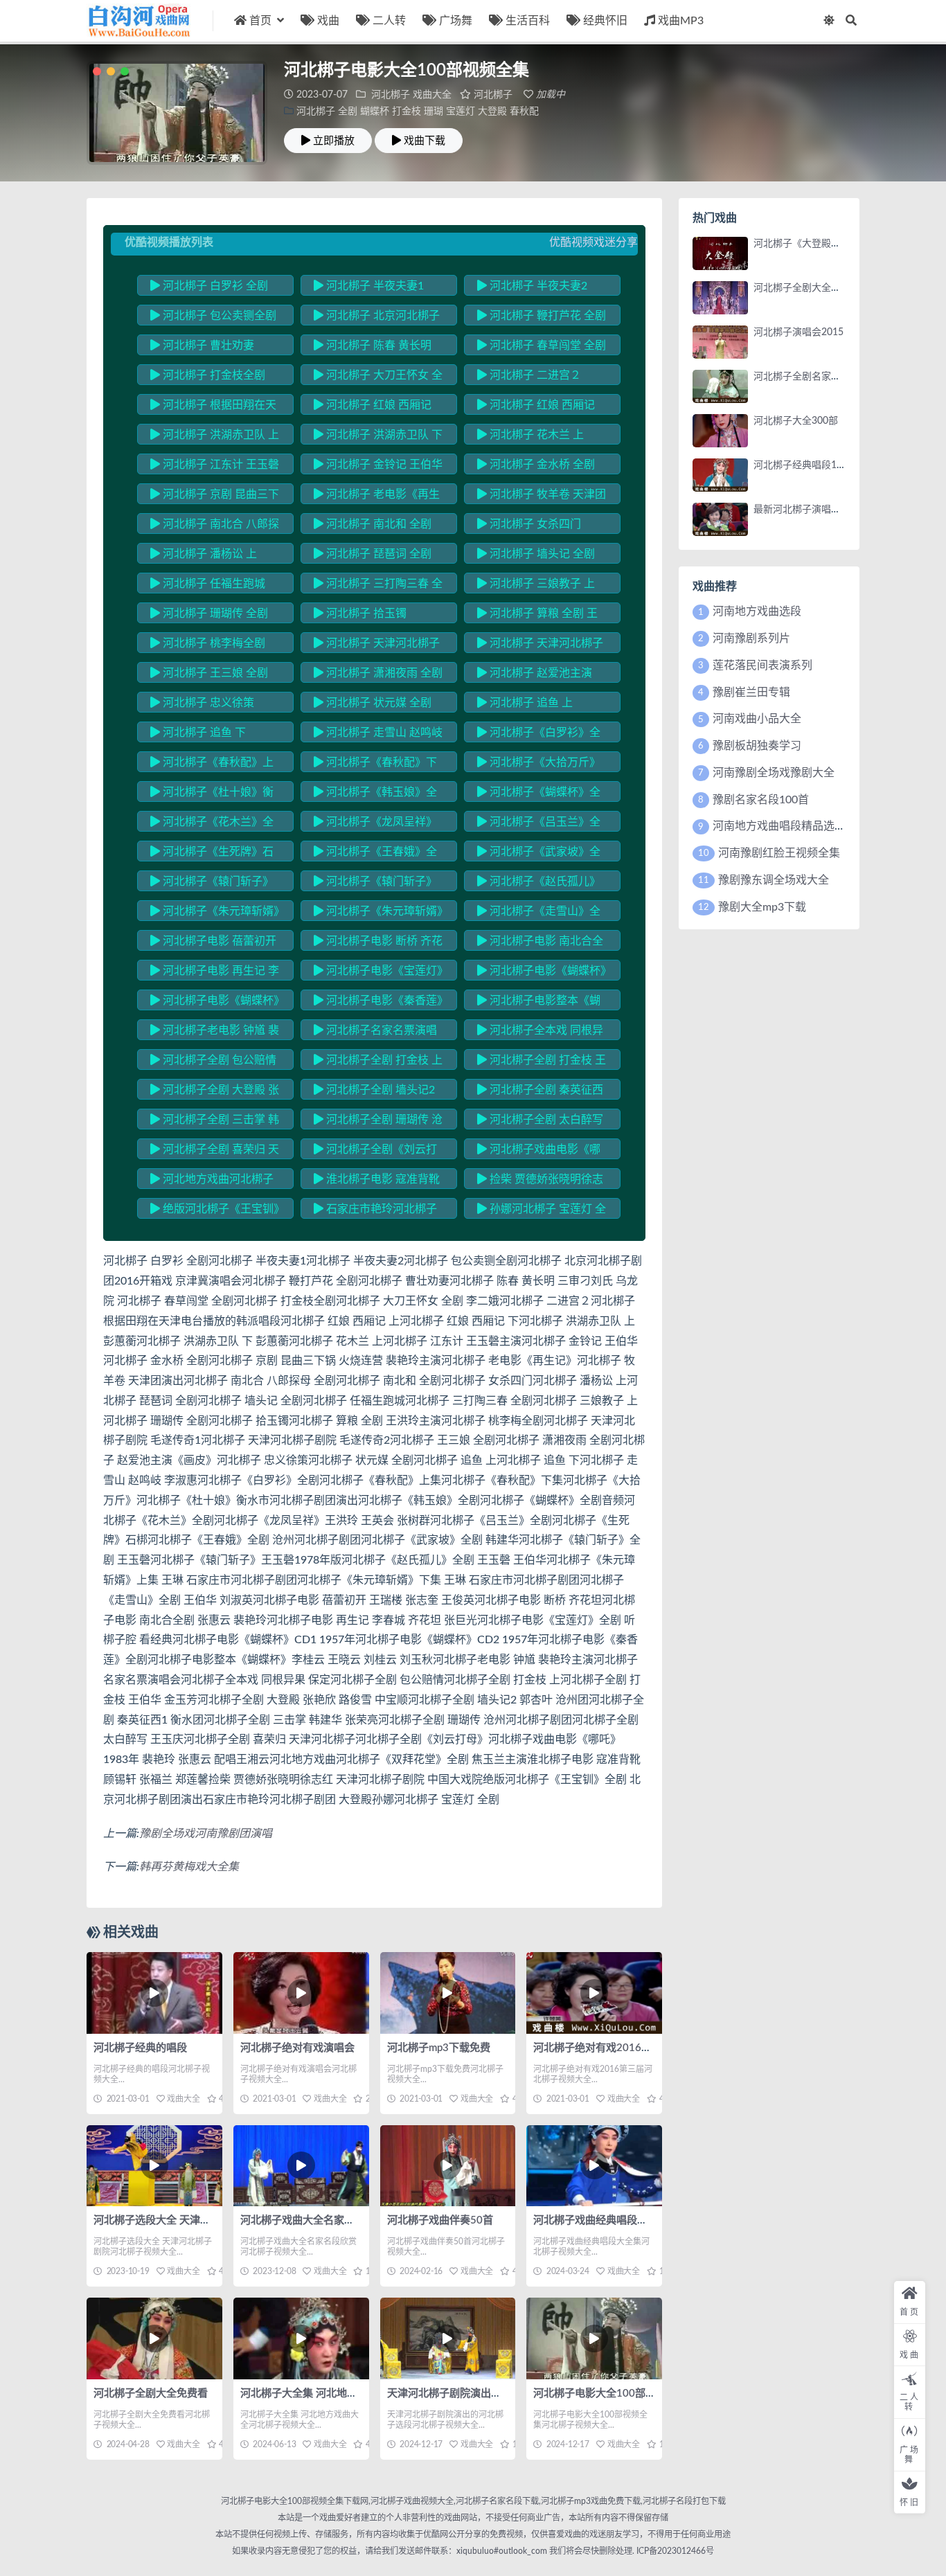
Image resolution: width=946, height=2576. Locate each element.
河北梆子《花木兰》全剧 (212, 824)
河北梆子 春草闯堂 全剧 (546, 346)
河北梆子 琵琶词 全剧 (377, 554)
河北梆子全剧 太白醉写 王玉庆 (540, 1122)
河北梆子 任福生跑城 (213, 584)
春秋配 (524, 111)
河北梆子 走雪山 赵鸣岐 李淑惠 (378, 735)
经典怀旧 (605, 21)
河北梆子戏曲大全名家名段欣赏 (313, 2220)
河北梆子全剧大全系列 (802, 288)
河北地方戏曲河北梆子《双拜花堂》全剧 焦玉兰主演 (213, 1181)
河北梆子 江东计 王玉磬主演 (215, 467)
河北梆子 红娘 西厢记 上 (373, 407)
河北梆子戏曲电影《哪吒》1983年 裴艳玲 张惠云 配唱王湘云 (542, 1152)
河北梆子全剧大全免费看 (151, 2394)
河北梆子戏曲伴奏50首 (440, 2220)
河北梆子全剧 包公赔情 (218, 1060)
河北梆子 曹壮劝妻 (207, 346)
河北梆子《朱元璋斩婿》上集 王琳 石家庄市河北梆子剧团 (215, 913)
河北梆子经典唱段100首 (805, 465)
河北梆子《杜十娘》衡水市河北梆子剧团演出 (212, 794)
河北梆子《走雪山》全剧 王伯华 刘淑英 (539, 913)
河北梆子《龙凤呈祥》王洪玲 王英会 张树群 (375, 824)
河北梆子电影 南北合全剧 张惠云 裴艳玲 (540, 943)
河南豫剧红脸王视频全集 (779, 853)
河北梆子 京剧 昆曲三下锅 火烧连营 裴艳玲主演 (215, 497)
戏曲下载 (425, 141)
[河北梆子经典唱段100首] (720, 475)
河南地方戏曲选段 (757, 611)
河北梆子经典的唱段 (140, 2048)
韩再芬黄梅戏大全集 (189, 1867)
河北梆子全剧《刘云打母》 (375, 1152)
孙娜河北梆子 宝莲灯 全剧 (542, 1211)
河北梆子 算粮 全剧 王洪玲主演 (537, 616)
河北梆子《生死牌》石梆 (212, 854)
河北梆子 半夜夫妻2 (537, 286)
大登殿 (492, 111)
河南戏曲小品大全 (757, 719)
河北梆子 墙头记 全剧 (541, 554)
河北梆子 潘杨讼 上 (208, 554)
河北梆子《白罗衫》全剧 (539, 735)
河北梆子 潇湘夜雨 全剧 (383, 673)
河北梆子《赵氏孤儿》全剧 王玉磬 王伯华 (539, 884)
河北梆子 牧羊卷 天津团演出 (542, 497)
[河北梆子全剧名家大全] (720, 386)
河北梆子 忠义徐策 (207, 703)
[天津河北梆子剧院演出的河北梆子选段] (448, 2338)
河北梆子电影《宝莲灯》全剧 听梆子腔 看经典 (378, 973)
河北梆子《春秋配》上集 (212, 764)
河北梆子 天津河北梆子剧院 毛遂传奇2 (540, 645)
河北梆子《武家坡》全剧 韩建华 (539, 854)
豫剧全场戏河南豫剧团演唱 (206, 1834)
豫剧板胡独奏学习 (757, 746)
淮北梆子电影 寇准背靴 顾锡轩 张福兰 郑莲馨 (377, 1181)
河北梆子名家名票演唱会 (375, 1032)
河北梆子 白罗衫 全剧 (214, 286)
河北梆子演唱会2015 (798, 332)
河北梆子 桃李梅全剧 (213, 643)
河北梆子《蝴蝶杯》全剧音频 (539, 794)
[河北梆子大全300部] (720, 431)
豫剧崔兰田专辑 (751, 692)
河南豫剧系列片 (751, 638)
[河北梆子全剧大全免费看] (154, 2338)
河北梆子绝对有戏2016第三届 (603, 2048)
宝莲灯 (461, 111)
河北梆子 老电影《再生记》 (377, 497)
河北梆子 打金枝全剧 (213, 375)
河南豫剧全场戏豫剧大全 (774, 773)
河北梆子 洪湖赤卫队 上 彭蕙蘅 (215, 437)
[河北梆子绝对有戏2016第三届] (594, 1993)
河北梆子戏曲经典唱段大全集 (601, 2220)
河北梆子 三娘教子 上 (541, 584)
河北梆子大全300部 (796, 421)
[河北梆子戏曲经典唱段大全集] (594, 2166)
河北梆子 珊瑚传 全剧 (214, 614)
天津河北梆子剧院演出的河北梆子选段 (475, 2394)
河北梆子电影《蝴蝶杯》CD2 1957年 (215, 1003)
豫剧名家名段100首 (761, 800)
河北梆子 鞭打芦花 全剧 (546, 316)
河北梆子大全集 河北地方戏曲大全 (320, 2394)
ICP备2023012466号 (674, 2551)
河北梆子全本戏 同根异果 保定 (540, 1032)
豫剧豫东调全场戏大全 (774, 880)
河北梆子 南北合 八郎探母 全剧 (215, 526)
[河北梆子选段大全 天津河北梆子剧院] (154, 2166)
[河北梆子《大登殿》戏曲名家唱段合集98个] (720, 253)
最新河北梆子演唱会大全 (807, 510)
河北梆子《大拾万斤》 (544, 762)
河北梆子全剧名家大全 (802, 377)
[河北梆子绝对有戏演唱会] (301, 1993)
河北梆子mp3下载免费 (439, 2048)
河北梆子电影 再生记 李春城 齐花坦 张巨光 (215, 973)
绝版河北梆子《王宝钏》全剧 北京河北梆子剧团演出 (215, 1211)
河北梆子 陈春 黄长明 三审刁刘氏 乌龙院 (373, 348)
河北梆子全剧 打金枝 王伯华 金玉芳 (542, 1062)
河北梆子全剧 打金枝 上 (383, 1060)
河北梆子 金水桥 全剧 (541, 465)
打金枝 (407, 111)
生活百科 (528, 21)
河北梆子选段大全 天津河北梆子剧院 (178, 2220)
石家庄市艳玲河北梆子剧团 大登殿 (375, 1211)
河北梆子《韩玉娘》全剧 (375, 794)
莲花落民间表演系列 (762, 665)
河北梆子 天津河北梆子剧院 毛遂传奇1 (377, 645)
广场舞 (456, 21)
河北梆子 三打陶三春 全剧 (378, 586)
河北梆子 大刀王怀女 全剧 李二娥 (378, 377)
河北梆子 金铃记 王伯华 (383, 465)
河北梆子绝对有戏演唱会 (297, 2048)
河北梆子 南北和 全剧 (377, 524)
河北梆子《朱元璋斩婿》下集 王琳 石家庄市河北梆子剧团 (378, 913)
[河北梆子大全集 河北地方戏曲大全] (301, 2338)
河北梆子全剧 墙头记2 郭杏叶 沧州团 (374, 1092)
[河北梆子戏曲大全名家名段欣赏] (301, 2166)
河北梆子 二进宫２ (534, 375)
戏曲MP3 (681, 21)
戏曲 (328, 21)
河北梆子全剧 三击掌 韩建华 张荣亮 (215, 1122)
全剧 (348, 111)
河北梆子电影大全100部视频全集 (610, 2394)
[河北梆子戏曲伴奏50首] (448, 2166)
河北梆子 (391, 95)
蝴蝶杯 (375, 111)
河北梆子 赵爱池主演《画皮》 (535, 675)
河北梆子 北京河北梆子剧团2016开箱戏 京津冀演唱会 (377, 318)
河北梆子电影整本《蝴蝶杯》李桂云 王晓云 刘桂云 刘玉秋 (541, 1003)
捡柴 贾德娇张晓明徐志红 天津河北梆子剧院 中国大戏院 (541, 1181)
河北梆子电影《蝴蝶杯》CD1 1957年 (542, 973)
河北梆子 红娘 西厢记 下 (536, 407)
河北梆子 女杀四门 (534, 524)
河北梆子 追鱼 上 (530, 703)
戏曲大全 (432, 95)
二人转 (389, 21)
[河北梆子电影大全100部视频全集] (594, 2338)
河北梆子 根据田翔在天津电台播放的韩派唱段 (213, 407)
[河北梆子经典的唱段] (154, 1993)
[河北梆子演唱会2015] (720, 342)
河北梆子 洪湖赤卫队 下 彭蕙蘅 (378, 437)
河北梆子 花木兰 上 (535, 435)
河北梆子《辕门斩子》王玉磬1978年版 (375, 884)
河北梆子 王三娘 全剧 (214, 673)
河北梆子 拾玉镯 (365, 614)
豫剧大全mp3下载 (762, 907)
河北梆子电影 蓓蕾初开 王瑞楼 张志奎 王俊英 (213, 943)
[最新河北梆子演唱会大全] (720, 519)
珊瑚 (434, 111)
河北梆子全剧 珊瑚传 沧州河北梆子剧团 (378, 1122)
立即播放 (334, 141)
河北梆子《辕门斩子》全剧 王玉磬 (212, 884)
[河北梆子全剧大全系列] (720, 298)
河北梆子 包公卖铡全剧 (218, 316)
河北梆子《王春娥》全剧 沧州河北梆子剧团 (375, 854)
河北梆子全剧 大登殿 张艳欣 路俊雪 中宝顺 (215, 1092)
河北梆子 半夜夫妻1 (374, 286)
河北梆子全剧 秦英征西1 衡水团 (540, 1092)
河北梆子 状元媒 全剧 (377, 703)
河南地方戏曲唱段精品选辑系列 (790, 826)
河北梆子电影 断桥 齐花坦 (378, 943)
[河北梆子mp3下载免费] (448, 1993)
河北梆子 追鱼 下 (203, 733)
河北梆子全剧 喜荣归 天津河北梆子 (215, 1152)
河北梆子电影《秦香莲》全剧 (378, 1003)
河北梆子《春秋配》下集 (375, 764)
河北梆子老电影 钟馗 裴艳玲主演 (215, 1032)
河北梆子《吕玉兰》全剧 (539, 824)
